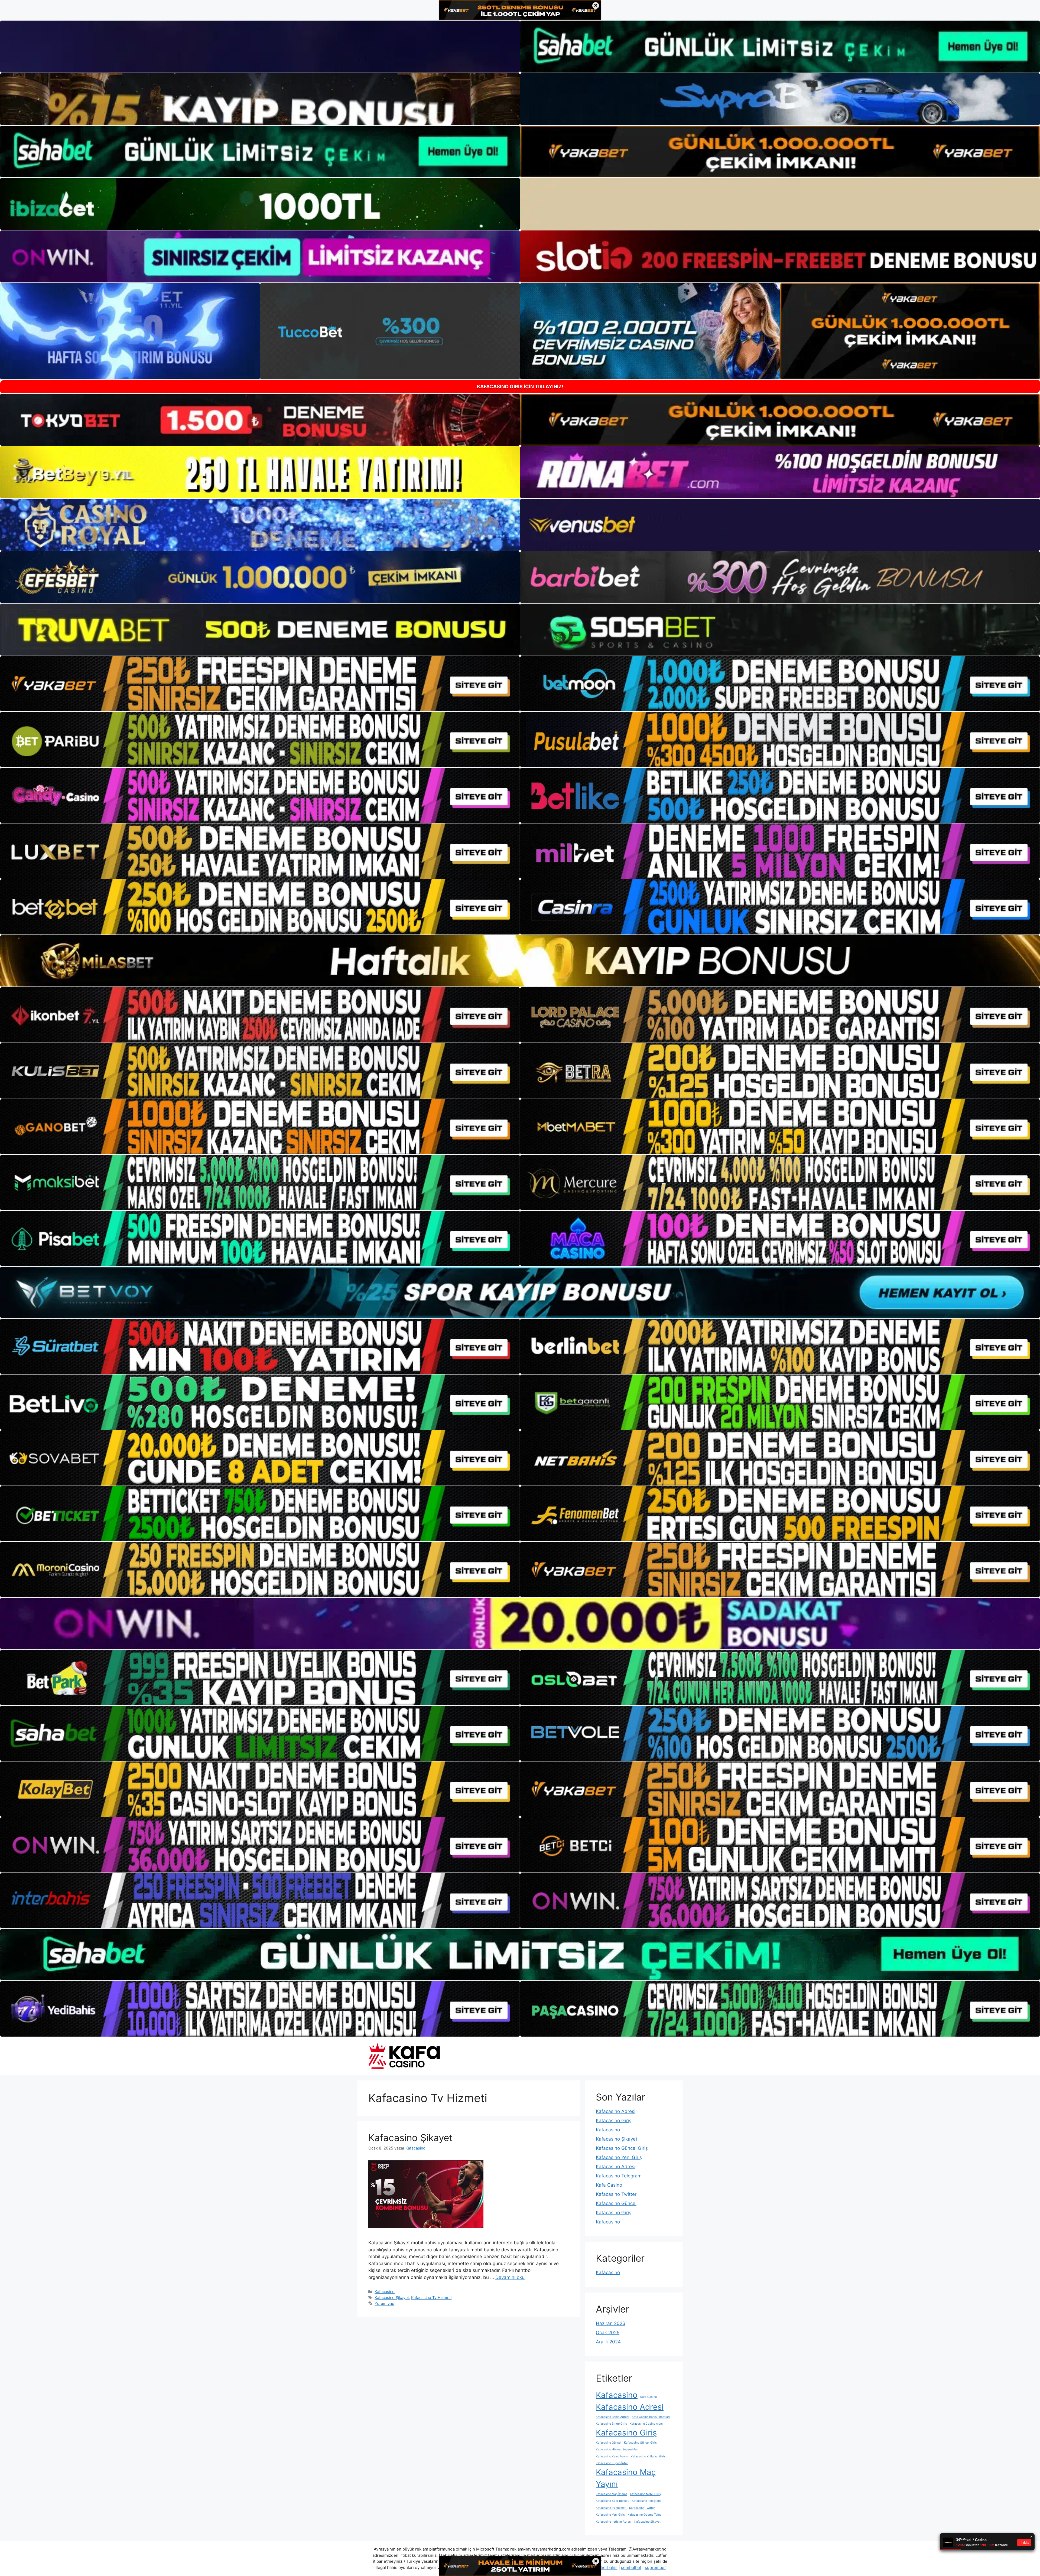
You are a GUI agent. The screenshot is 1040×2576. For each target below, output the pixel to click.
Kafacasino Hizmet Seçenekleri (617, 2449)
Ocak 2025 (608, 2333)
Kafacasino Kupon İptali (612, 2463)
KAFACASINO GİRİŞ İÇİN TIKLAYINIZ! (520, 387)
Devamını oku (510, 2277)
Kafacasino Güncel (616, 2203)
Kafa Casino (609, 2185)
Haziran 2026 (611, 2323)
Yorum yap (384, 2303)
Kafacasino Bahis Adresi (612, 2417)
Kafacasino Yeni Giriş (619, 2157)
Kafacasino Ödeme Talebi (645, 2515)
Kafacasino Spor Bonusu (612, 2501)
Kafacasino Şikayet (410, 2138)
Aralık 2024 (608, 2342)
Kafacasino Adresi (616, 2111)
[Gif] (520, 961)
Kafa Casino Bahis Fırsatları (651, 2417)
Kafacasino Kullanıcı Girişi (649, 2456)
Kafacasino (385, 2292)
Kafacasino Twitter (616, 2194)
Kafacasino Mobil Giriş (645, 2494)
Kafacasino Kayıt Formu (612, 2456)
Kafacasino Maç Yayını (626, 2478)
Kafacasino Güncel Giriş (622, 2148)
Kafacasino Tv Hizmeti (431, 2297)
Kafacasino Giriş (614, 2121)
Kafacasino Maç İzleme (612, 2494)
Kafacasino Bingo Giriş (611, 2424)
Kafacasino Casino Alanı (646, 2424)
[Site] (260, 684)
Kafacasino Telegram (619, 2176)
